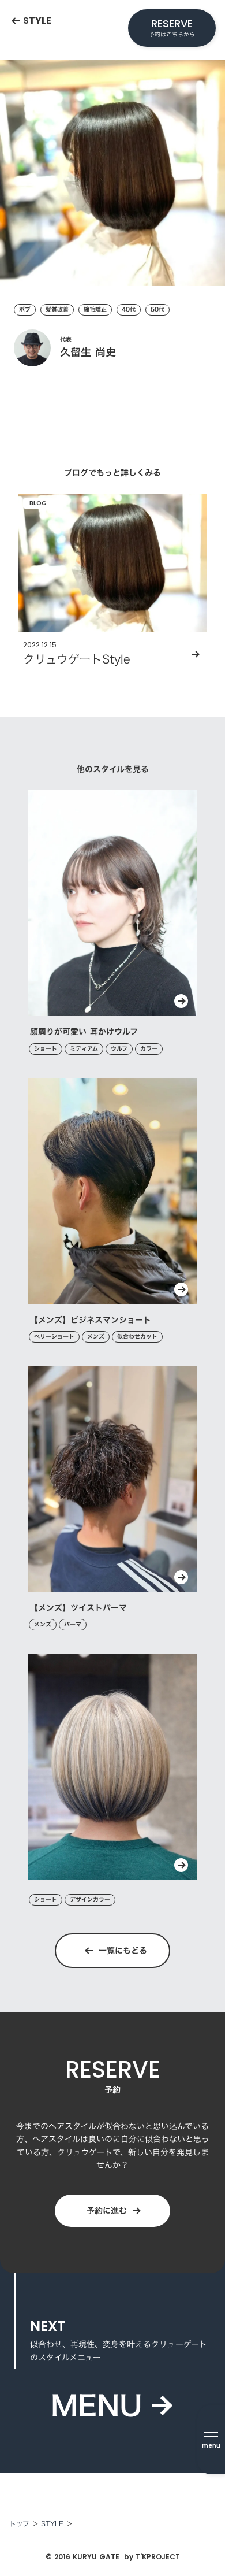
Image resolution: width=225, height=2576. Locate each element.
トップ (19, 2524)
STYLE (52, 2524)
